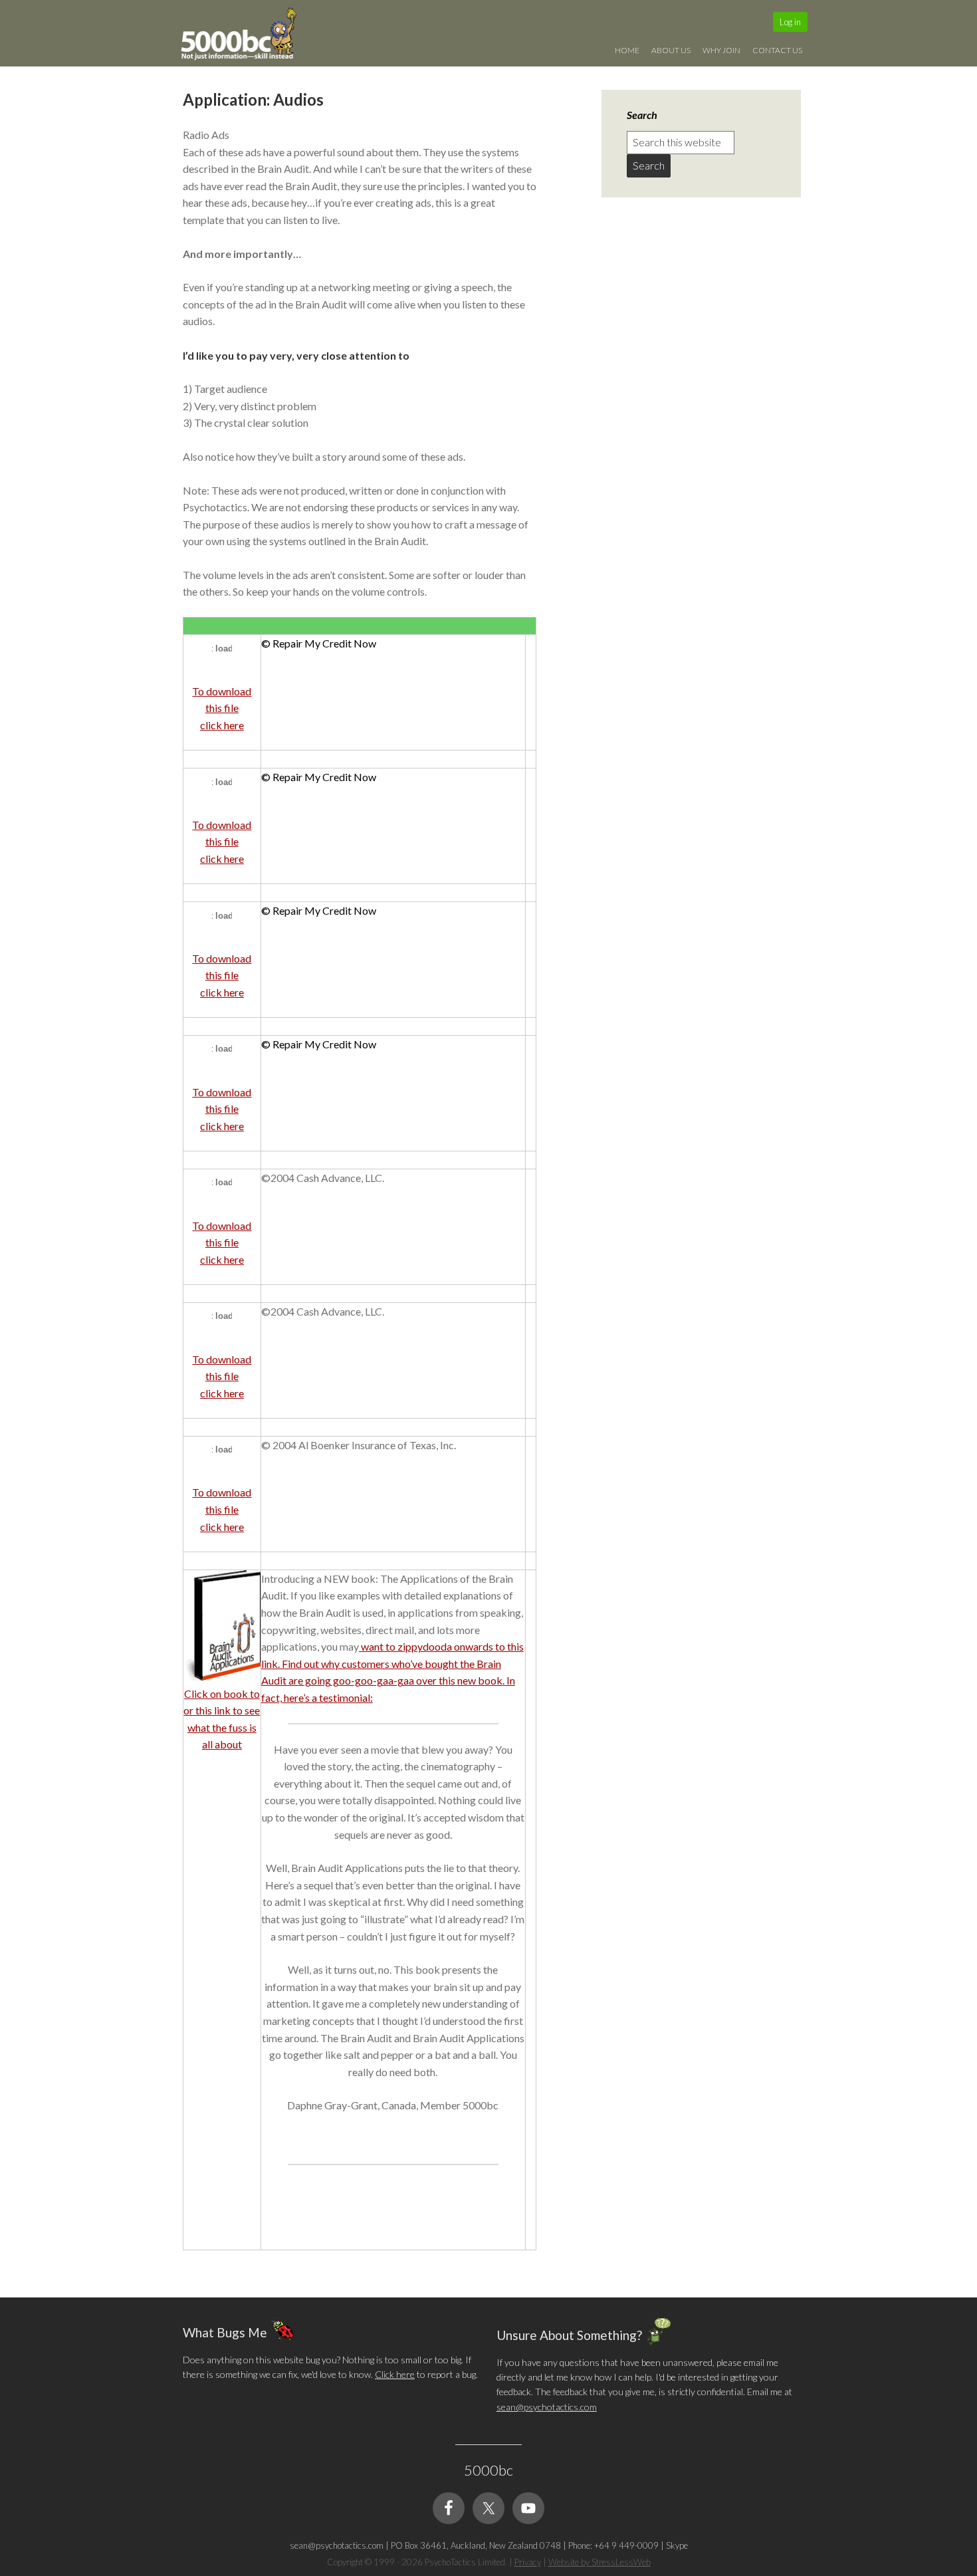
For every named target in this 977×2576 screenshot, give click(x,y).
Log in (790, 22)
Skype (677, 2545)
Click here (395, 2374)
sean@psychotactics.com (547, 2407)
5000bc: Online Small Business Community (246, 37)
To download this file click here (222, 708)
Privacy (528, 2562)
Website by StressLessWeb (599, 2562)
